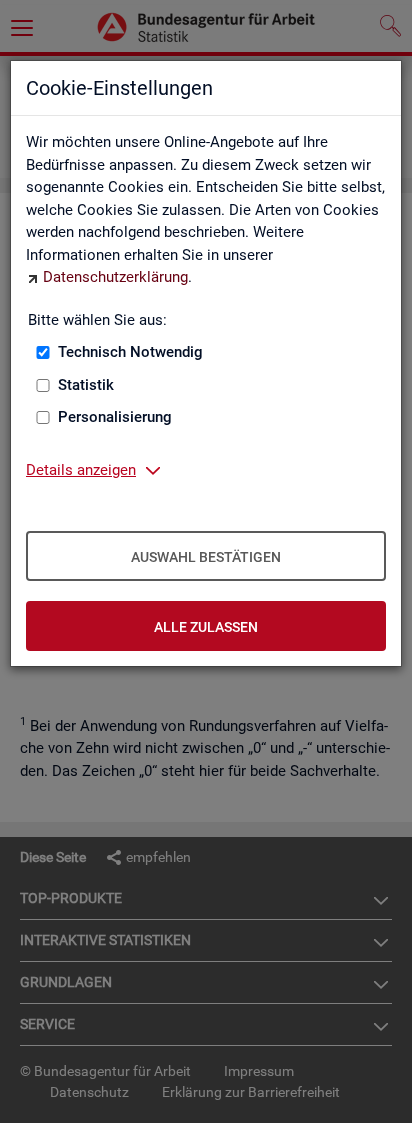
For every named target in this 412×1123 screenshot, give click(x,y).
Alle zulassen (206, 627)
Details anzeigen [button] (81, 470)
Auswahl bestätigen (206, 557)
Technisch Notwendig (130, 352)
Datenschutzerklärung (115, 277)
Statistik (86, 385)
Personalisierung (115, 417)
